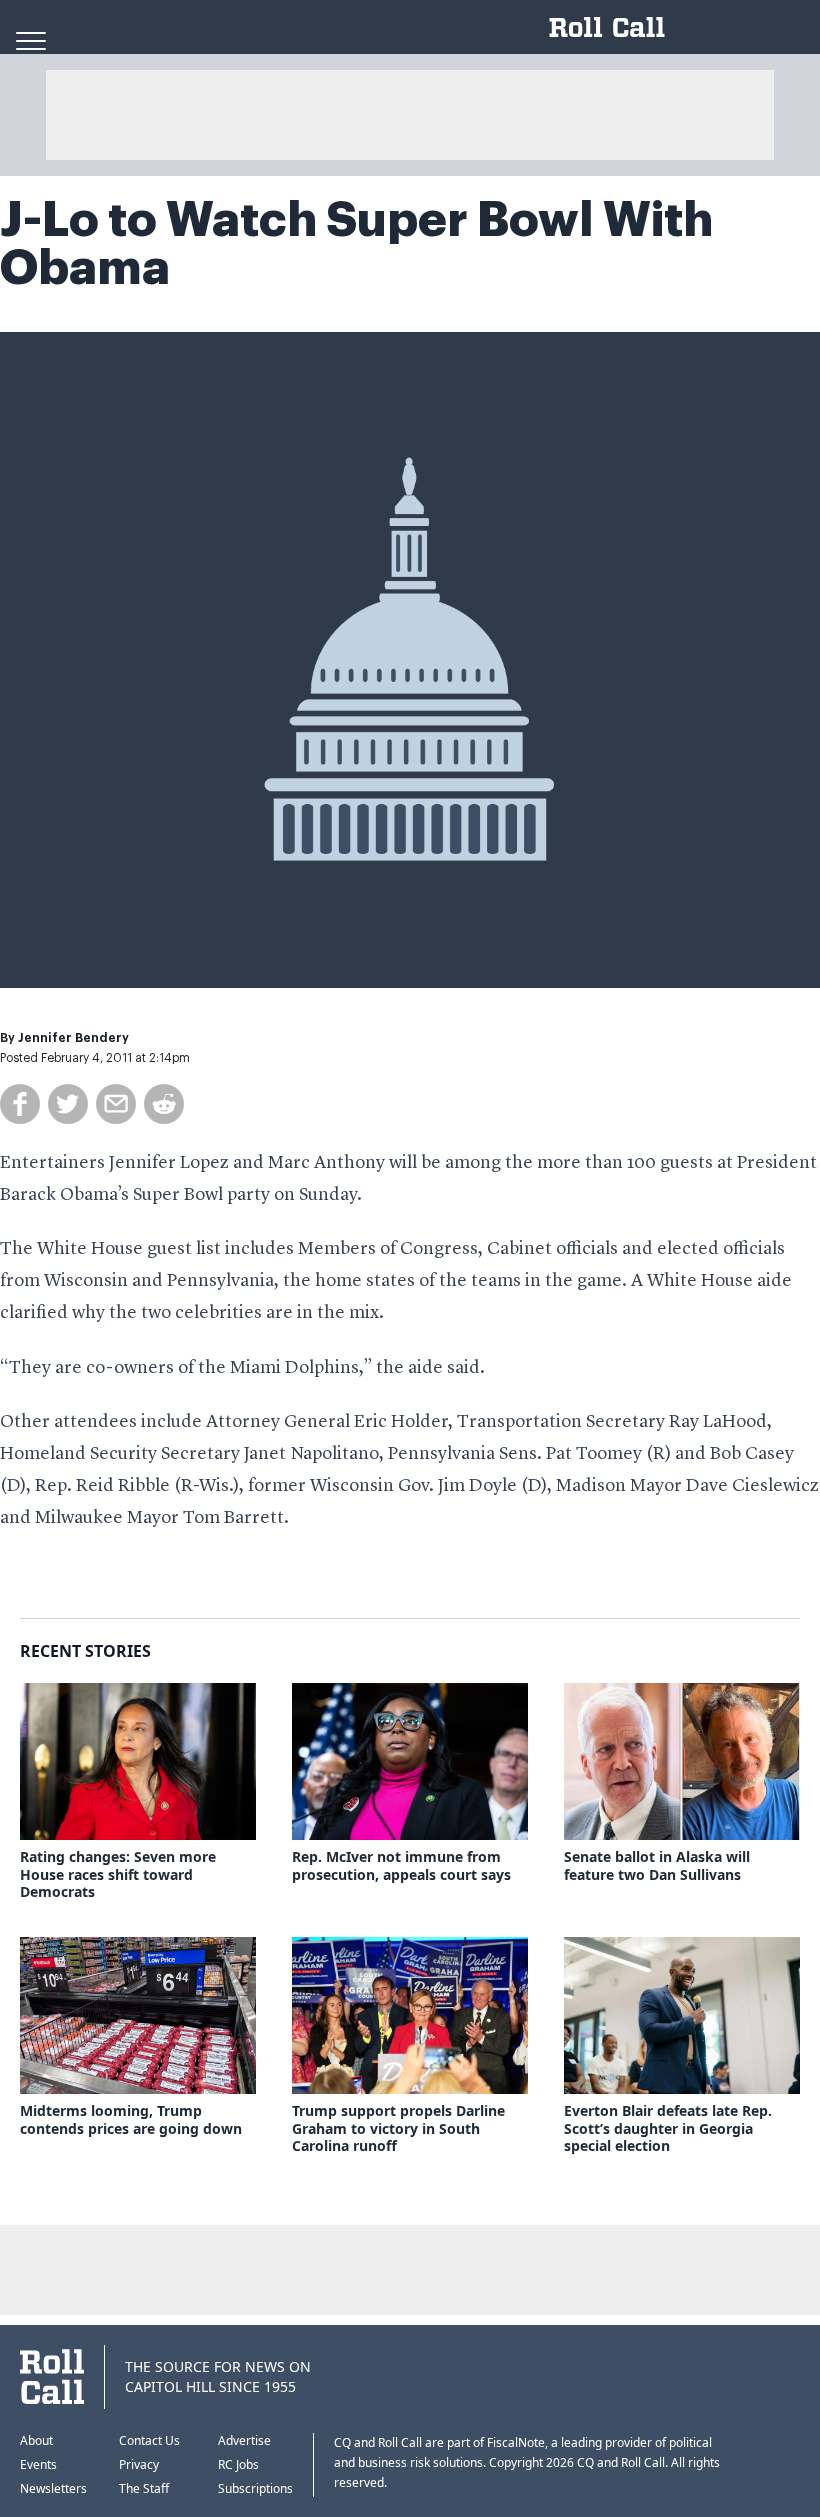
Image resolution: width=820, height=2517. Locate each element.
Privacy (139, 2464)
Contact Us (149, 2440)
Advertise (244, 2440)
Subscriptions (255, 2488)
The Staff (144, 2488)
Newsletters (53, 2488)
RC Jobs (238, 2464)
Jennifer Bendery (73, 1038)
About (36, 2440)
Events (38, 2464)
